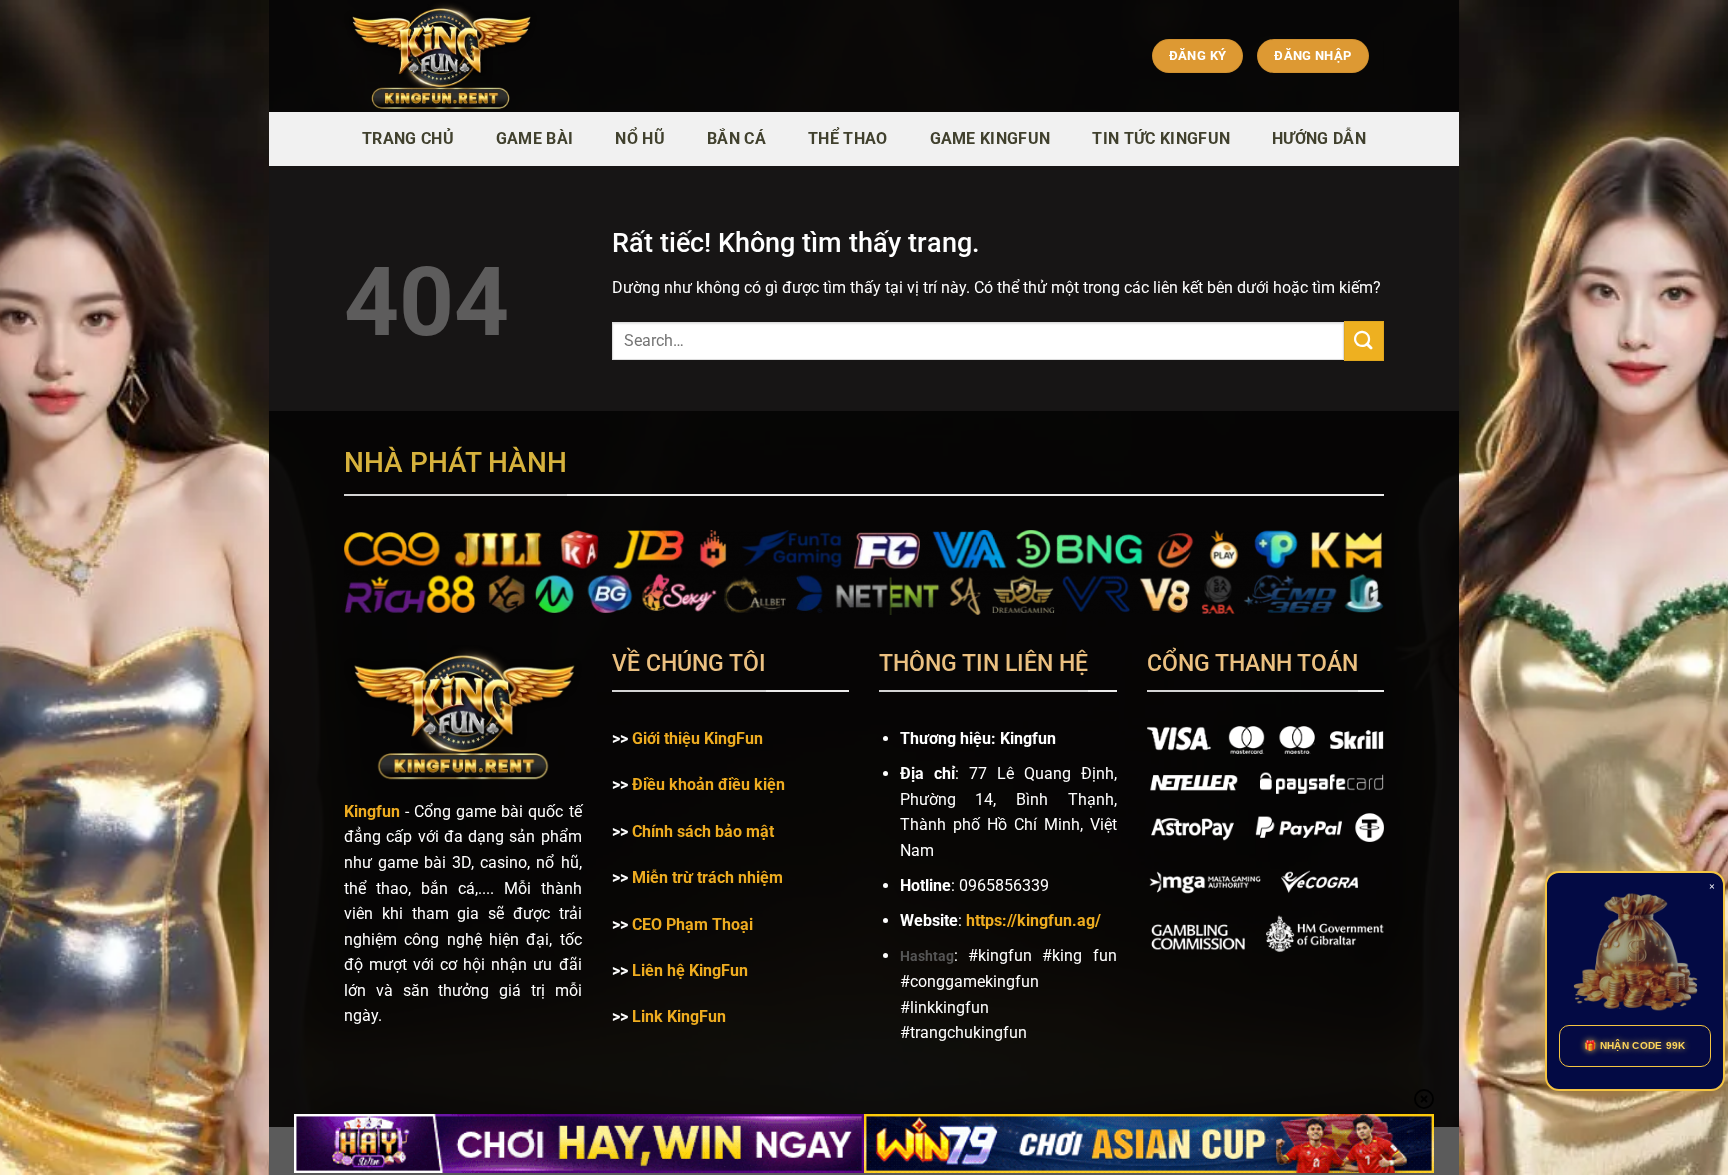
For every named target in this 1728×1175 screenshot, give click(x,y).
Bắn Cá (736, 138)
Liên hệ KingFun (690, 970)
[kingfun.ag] (528, 56)
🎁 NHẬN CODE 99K (1635, 1045)
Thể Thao (848, 138)
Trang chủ (408, 138)
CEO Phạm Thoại (692, 924)
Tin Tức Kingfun (1161, 138)
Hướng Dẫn (1319, 138)
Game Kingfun (990, 138)
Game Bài (535, 138)
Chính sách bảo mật (703, 831)
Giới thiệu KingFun (697, 738)
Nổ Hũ (640, 138)
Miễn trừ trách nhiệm (707, 877)
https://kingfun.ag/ (1033, 920)
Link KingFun (679, 1016)
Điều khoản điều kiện (708, 784)
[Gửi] (1364, 340)
